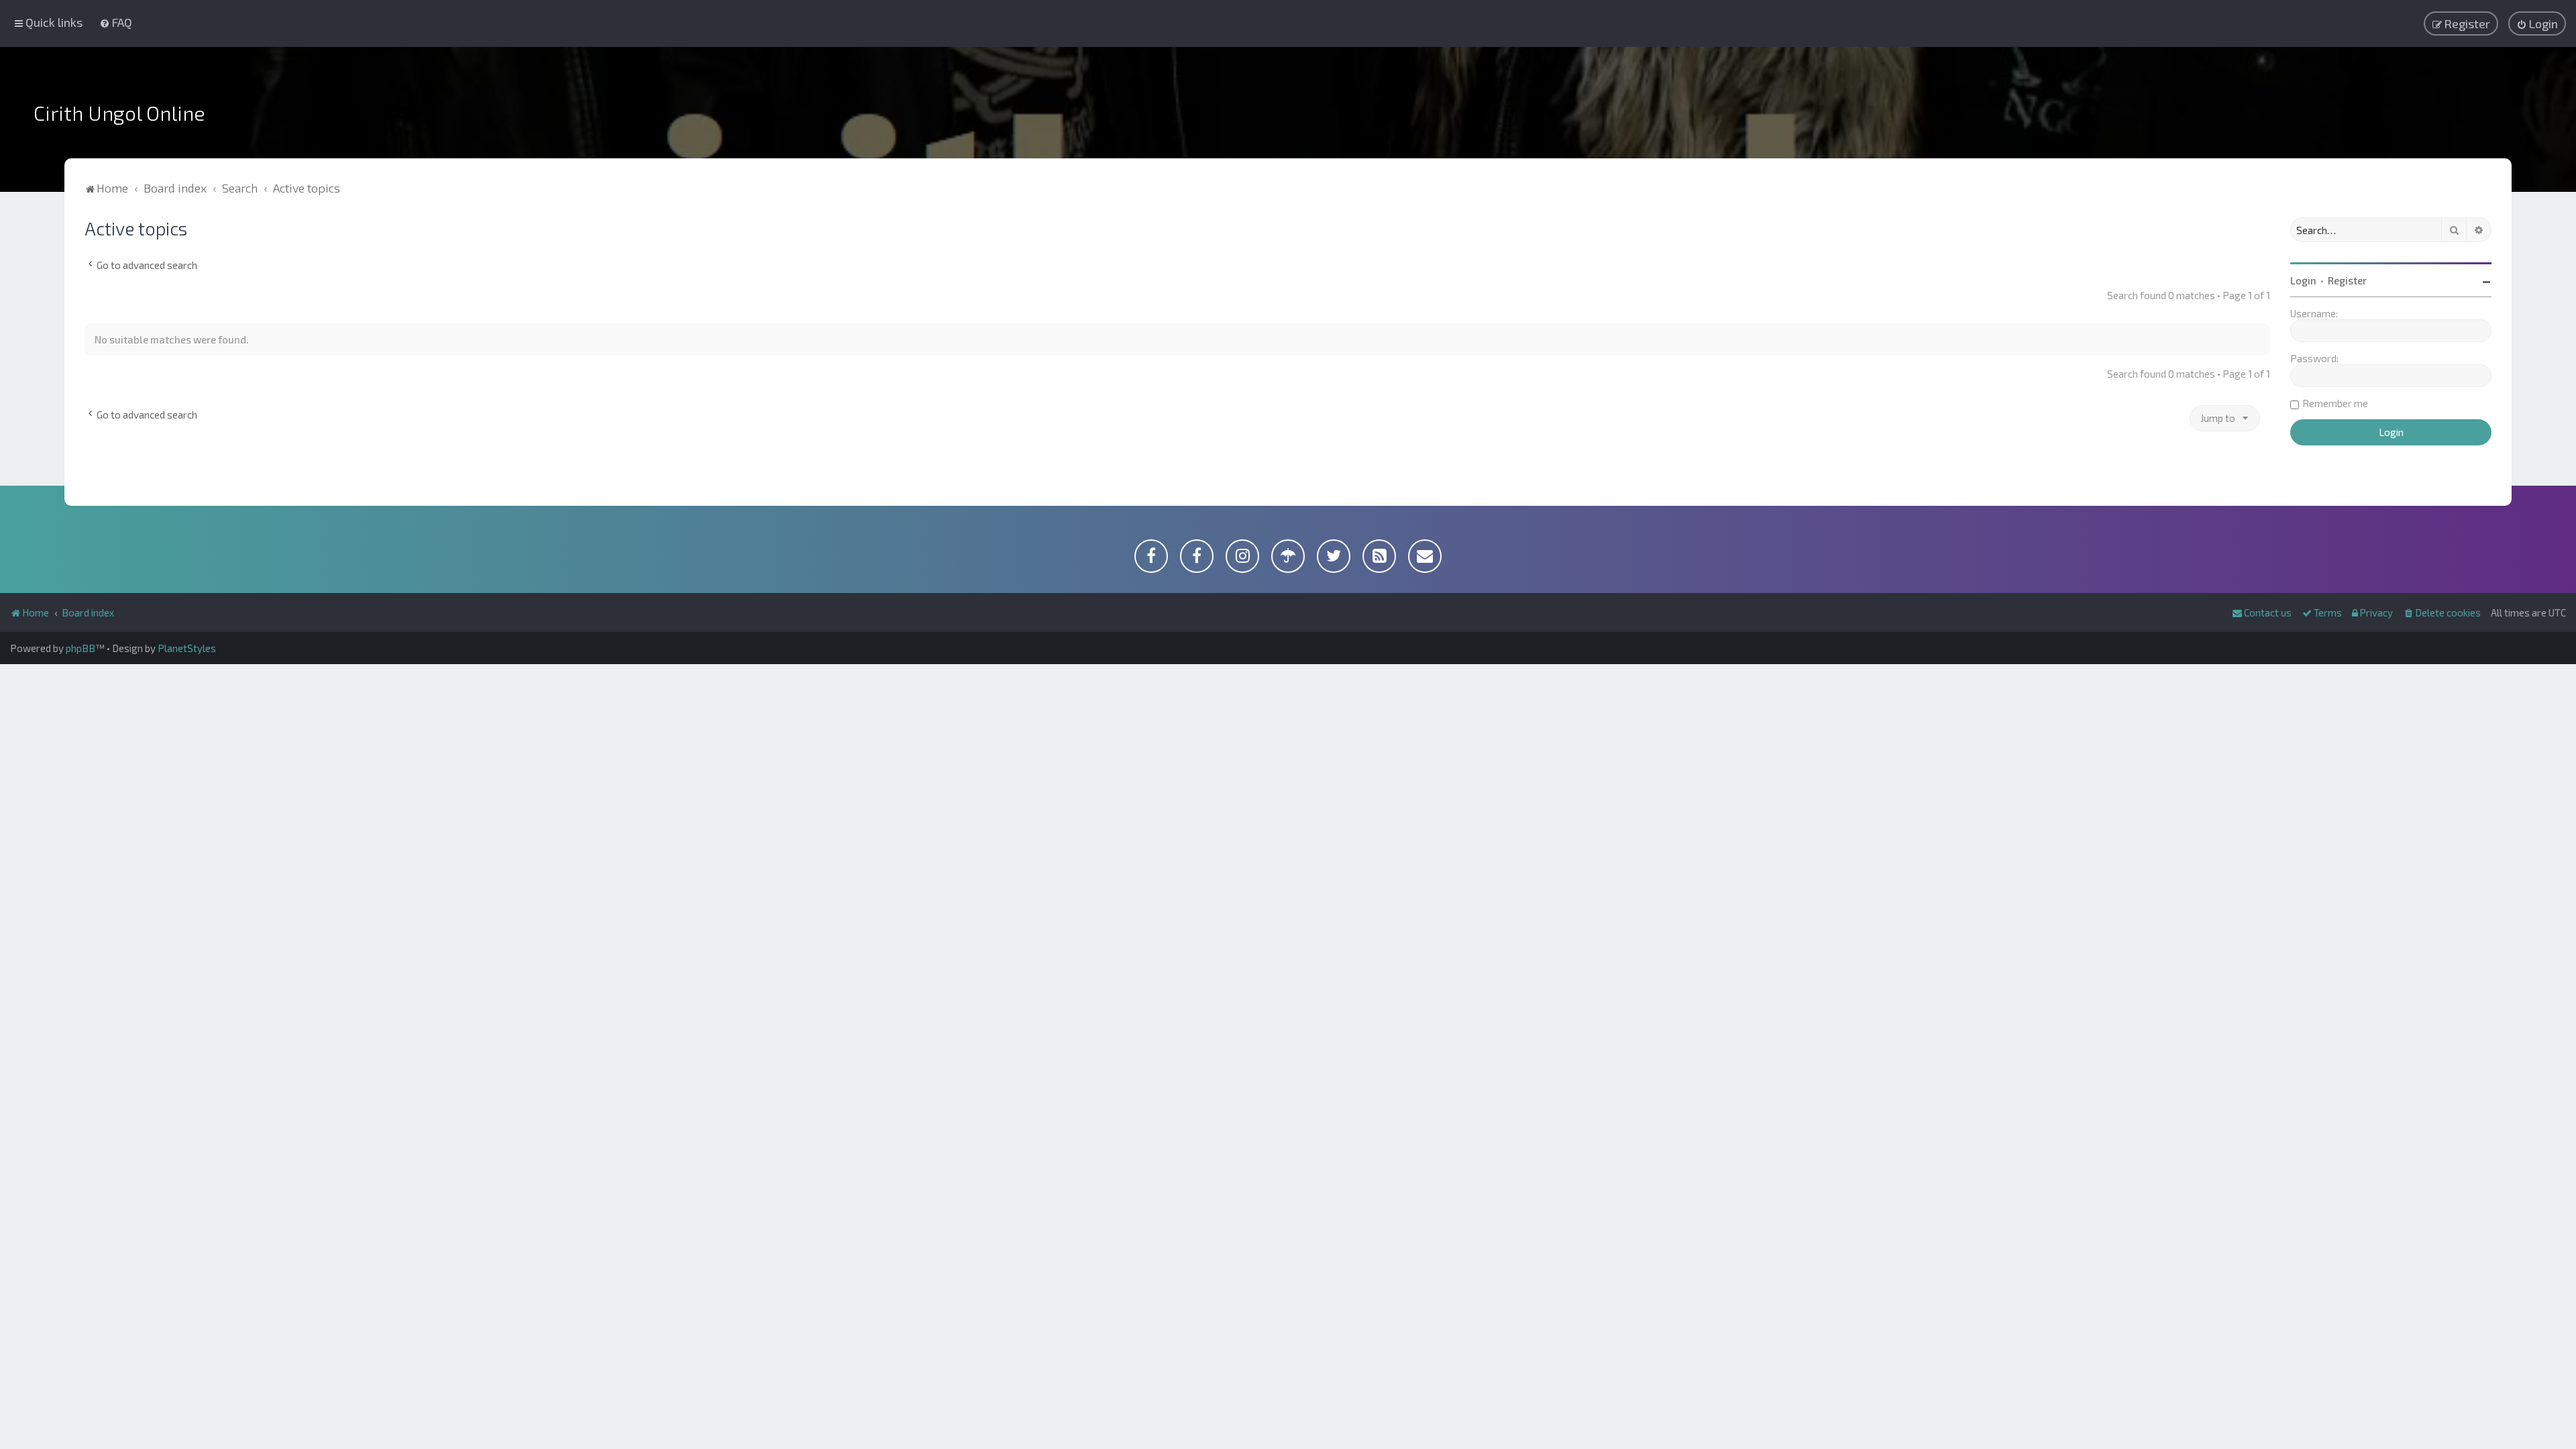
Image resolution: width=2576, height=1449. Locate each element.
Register (2347, 280)
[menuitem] (116, 22)
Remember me (2335, 403)
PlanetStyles (187, 648)
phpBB (80, 648)
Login (2303, 280)
